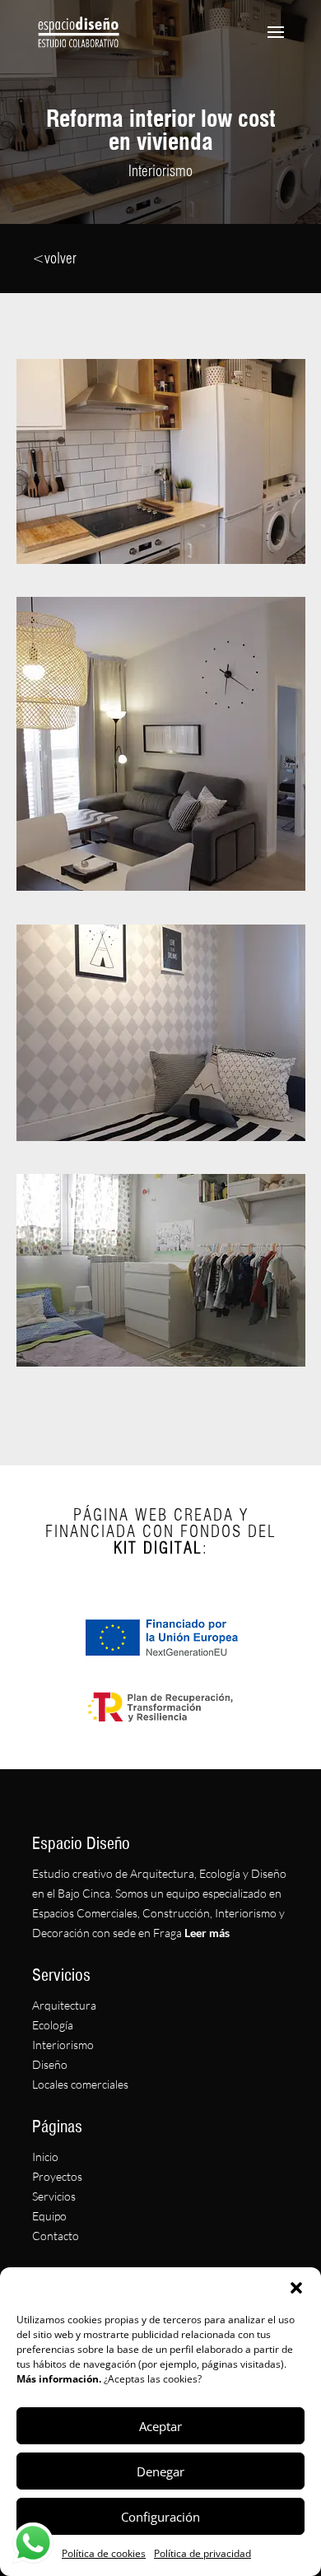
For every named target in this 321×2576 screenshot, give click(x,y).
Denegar (160, 2471)
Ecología (53, 2025)
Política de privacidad (202, 2553)
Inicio (45, 2157)
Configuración (160, 2517)
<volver (54, 258)
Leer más (206, 1933)
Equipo (49, 2216)
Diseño (50, 2064)
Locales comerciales (80, 2084)
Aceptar (160, 2426)
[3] (161, 1137)
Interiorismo (63, 2045)
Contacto (56, 2236)
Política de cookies (104, 2553)
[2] (161, 886)
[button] (296, 2288)
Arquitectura (64, 2005)
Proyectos (57, 2176)
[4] (161, 1362)
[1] (161, 559)
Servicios (54, 2196)
